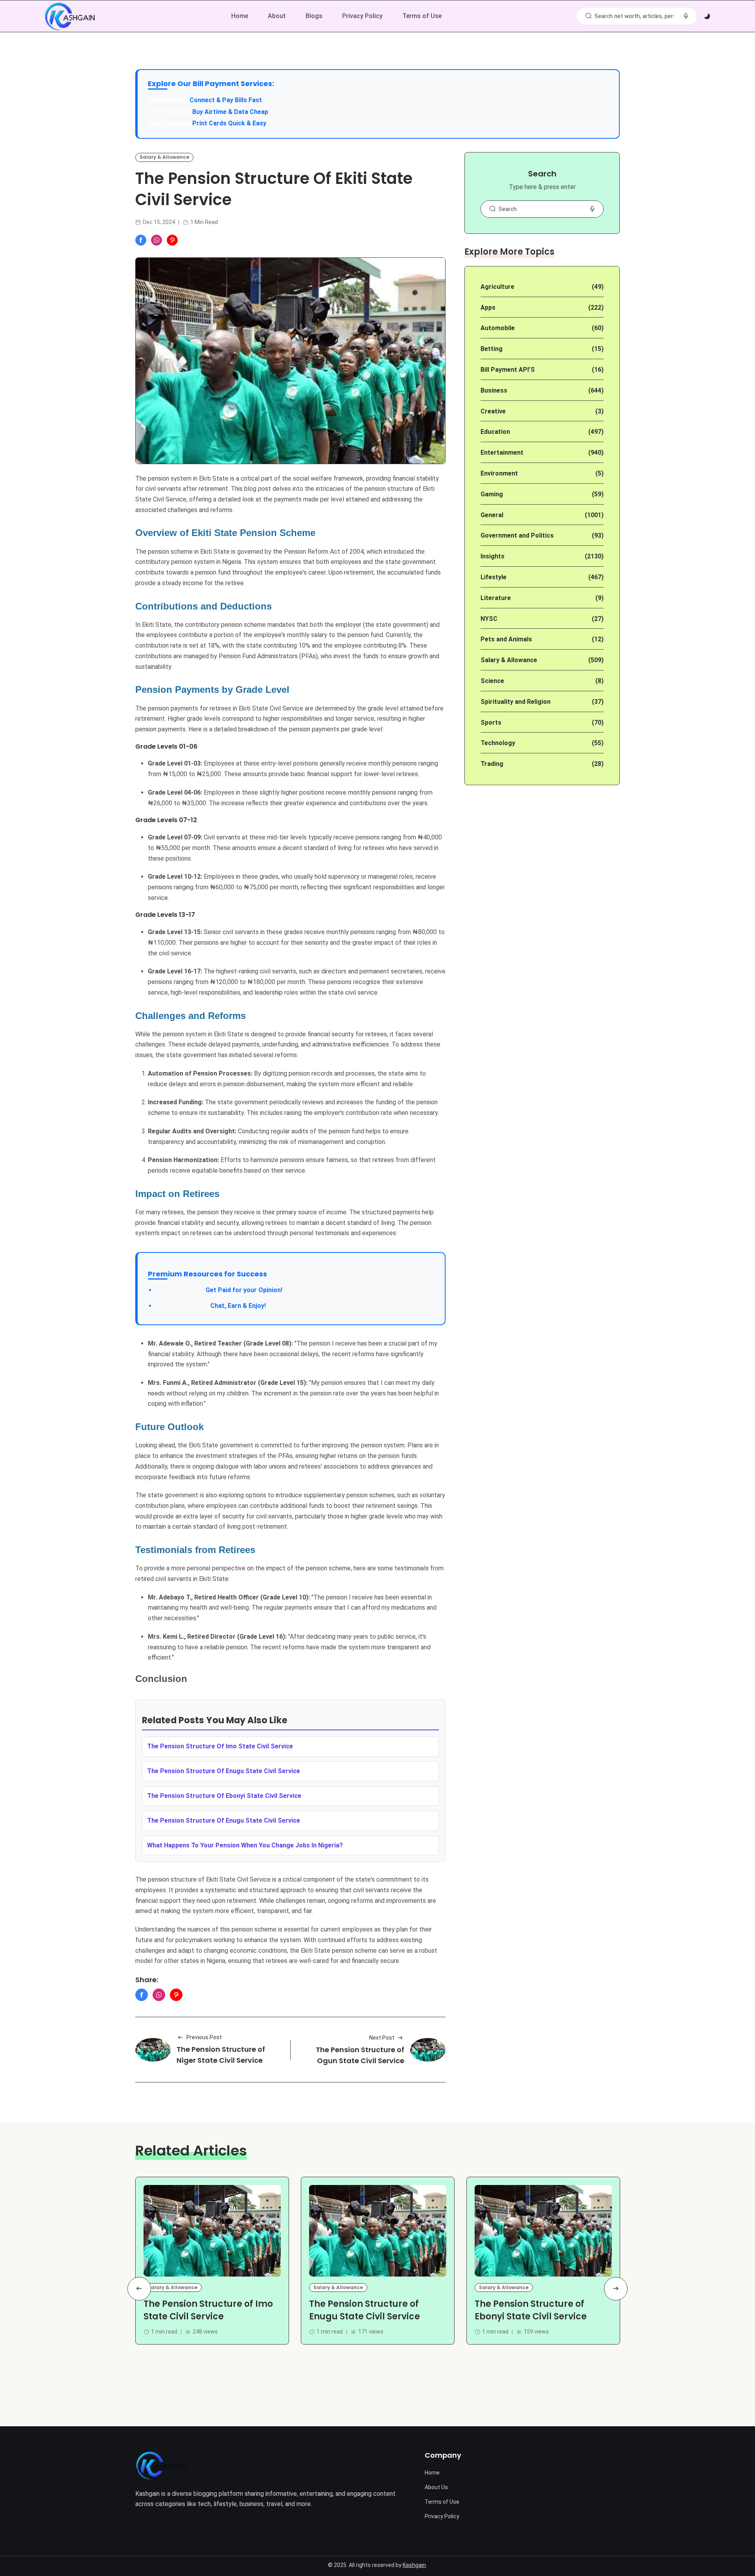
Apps (488, 308)
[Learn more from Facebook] (141, 240)
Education (495, 432)
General (492, 515)
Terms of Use (422, 16)
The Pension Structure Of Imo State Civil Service (220, 1746)
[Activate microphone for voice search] (686, 16)
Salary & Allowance (164, 157)
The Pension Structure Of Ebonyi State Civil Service (224, 1796)
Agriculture (497, 287)
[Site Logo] (161, 2465)
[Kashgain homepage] (70, 17)
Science (492, 681)
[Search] (588, 16)
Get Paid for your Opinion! (219, 1290)
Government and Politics (517, 535)
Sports (491, 722)
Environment (499, 473)
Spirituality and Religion (516, 702)
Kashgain (414, 2565)
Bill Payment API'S (508, 370)
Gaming (492, 494)
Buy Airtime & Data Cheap (230, 112)
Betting (492, 349)
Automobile (498, 328)
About (277, 16)
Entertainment (502, 453)
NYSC (489, 619)
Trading (492, 764)
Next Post (382, 2038)
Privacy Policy (362, 16)
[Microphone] (592, 209)
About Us (436, 2487)
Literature (496, 598)
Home (240, 16)
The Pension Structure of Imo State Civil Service (208, 2310)
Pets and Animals (506, 639)
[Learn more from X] (172, 240)
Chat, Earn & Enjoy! (211, 1306)
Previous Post (204, 2037)
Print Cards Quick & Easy (229, 123)
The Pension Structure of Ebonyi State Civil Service (531, 2310)
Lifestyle (494, 577)
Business (494, 390)
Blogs (314, 16)
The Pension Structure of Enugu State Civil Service (365, 2310)
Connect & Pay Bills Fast (226, 100)
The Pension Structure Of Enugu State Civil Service (224, 1771)
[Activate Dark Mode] (707, 17)
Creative (493, 411)
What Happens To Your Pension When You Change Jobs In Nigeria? (245, 1845)
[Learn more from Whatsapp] (157, 240)
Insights (493, 556)
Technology (498, 743)
